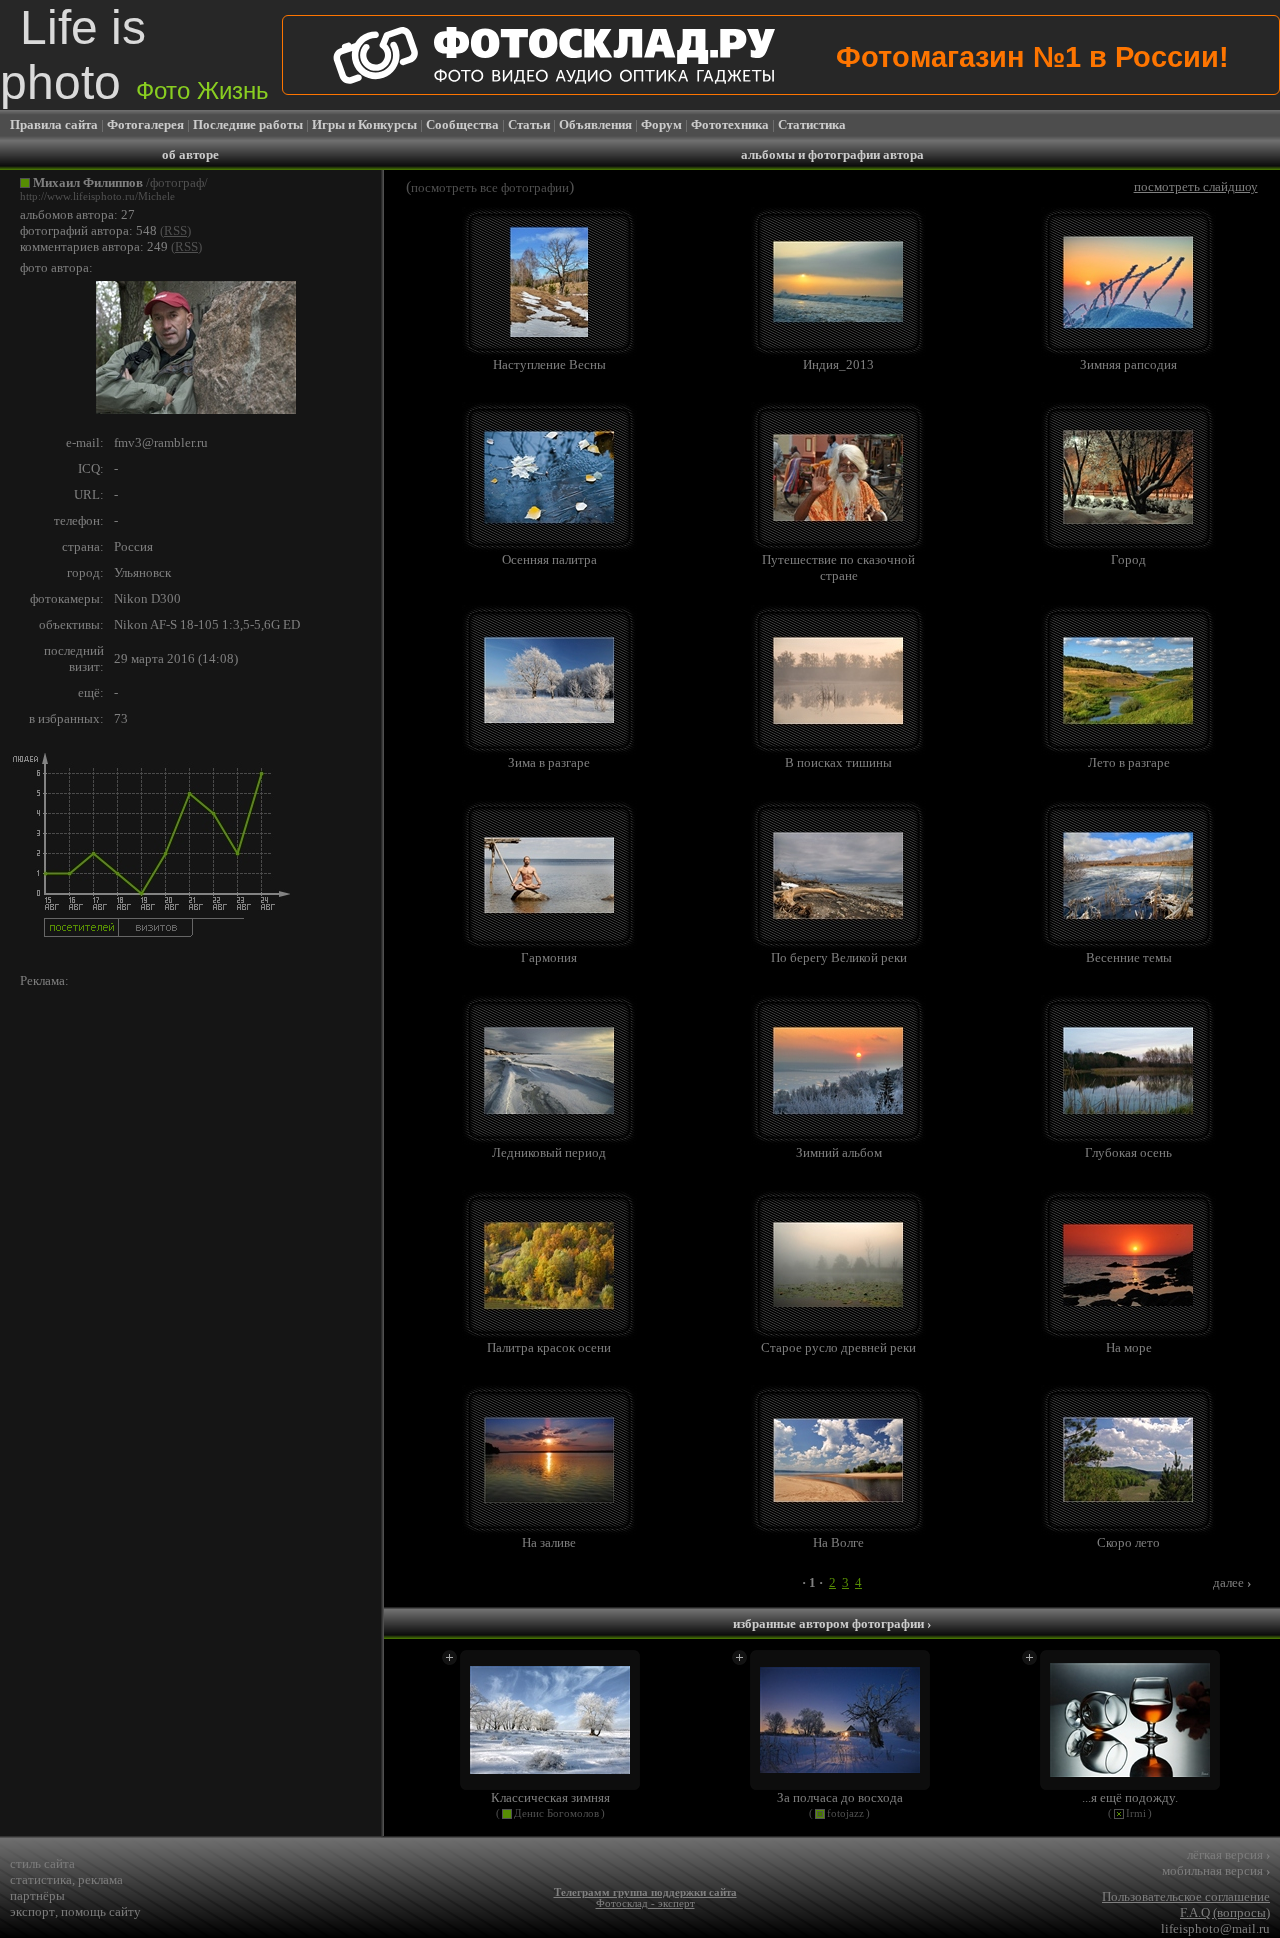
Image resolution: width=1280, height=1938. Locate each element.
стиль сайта (42, 1863)
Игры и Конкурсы (364, 124)
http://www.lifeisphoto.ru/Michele (97, 196)
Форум (661, 124)
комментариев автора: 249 (94, 246)
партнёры (37, 1895)
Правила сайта (54, 124)
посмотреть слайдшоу (1196, 186)
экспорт (32, 1911)
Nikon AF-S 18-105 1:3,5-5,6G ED (207, 624)
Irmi (1136, 1813)
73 (121, 718)
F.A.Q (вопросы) (1225, 1912)
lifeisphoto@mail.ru (1215, 1928)
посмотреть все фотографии (490, 187)
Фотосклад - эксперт (645, 1903)
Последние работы (248, 124)
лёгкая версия (1228, 1854)
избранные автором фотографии (832, 1623)
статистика (41, 1879)
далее (1232, 1582)
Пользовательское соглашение (1186, 1896)
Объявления (595, 124)
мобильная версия (1216, 1870)
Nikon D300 (147, 598)
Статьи (529, 124)
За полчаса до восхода (840, 1797)
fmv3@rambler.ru (161, 442)
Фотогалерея (145, 124)
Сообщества (462, 124)
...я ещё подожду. (1130, 1797)
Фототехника (730, 124)
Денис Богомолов (556, 1813)
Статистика (812, 124)
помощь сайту (101, 1911)
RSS (175, 230)
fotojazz (845, 1813)
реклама (100, 1879)
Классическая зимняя (550, 1797)
